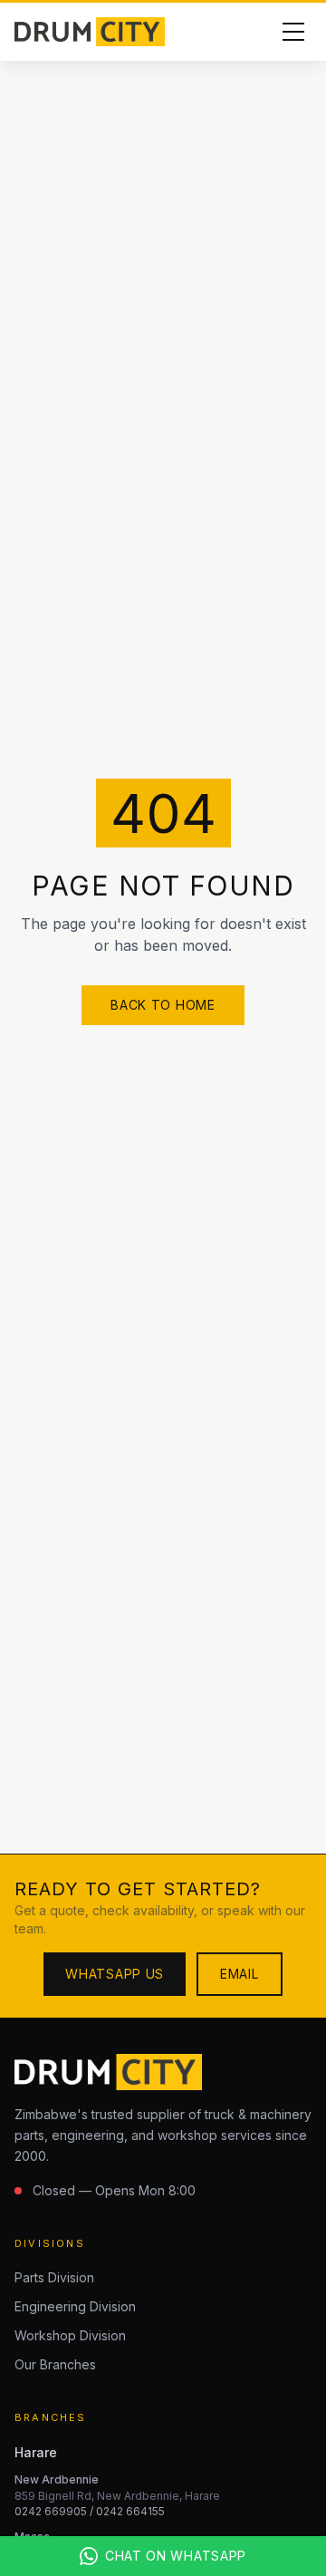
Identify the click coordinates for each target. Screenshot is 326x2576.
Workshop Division (70, 2335)
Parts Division (54, 2277)
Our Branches (55, 2364)
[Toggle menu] (293, 32)
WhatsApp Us (115, 1974)
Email (240, 1974)
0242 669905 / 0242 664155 (90, 2511)
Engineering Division (75, 2306)
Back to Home (163, 1005)
